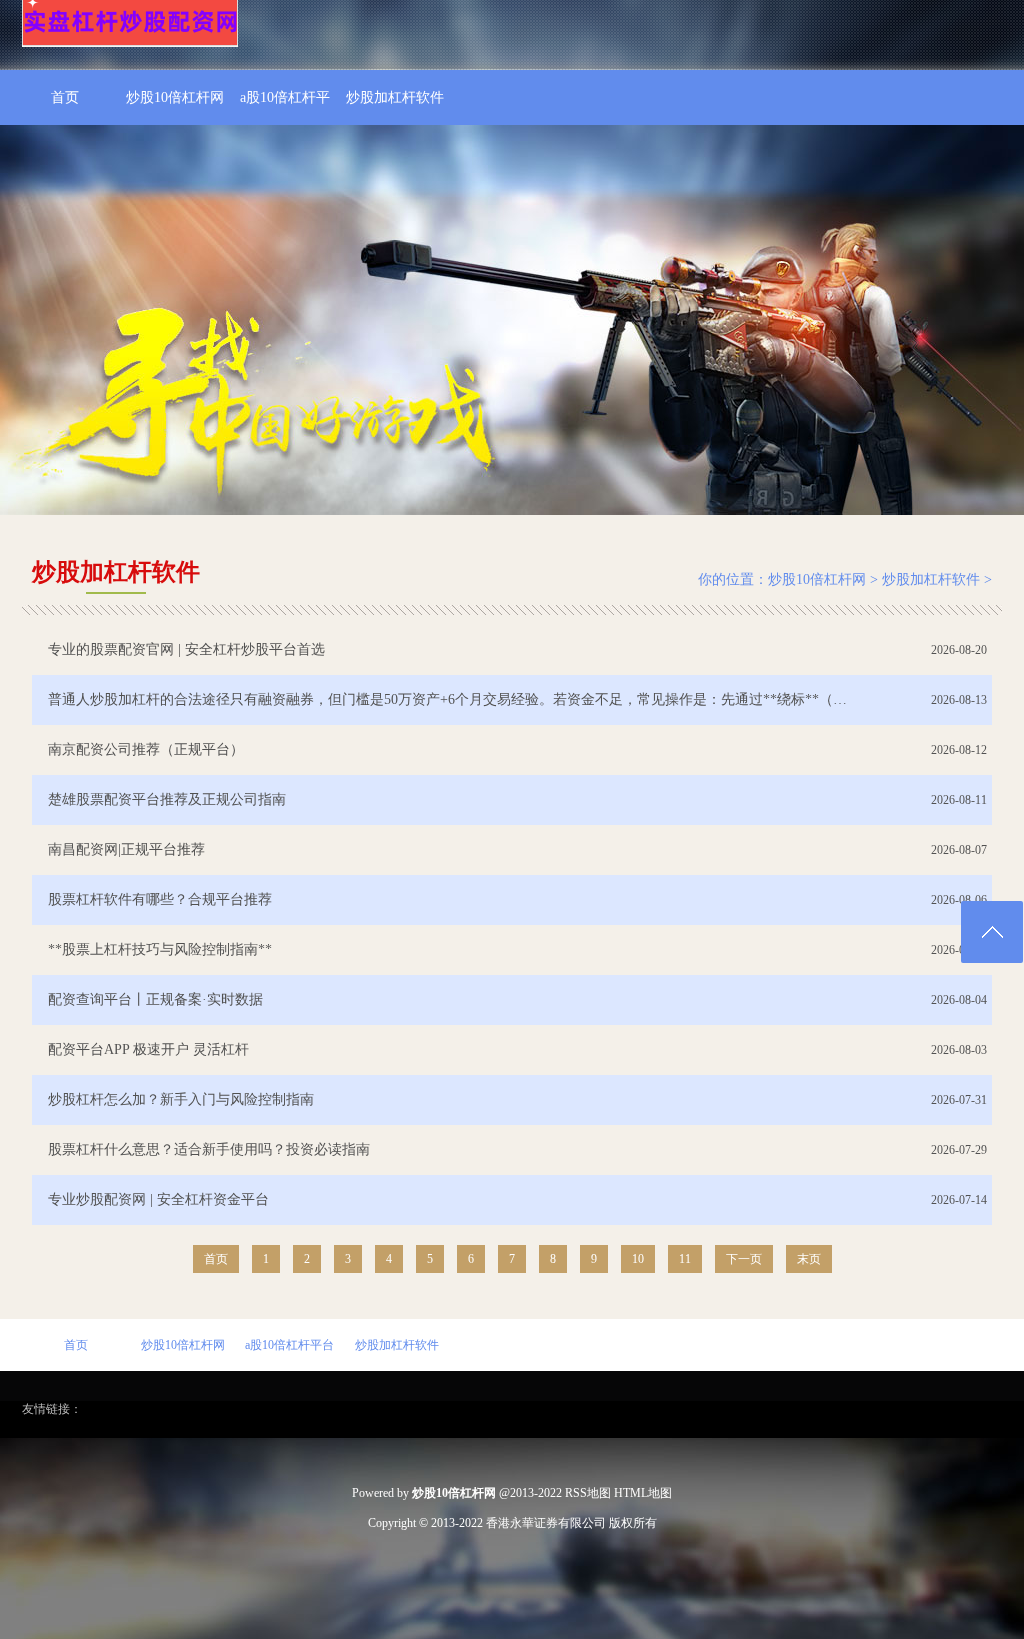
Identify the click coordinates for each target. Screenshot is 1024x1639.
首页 (65, 97)
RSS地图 (588, 1493)
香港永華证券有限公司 (546, 1523)
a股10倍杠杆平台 (285, 107)
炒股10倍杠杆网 (175, 97)
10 (638, 1259)
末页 (809, 1259)
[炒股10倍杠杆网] (130, 43)
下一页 (744, 1259)
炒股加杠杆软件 (395, 97)
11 (685, 1259)
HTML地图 (643, 1493)
